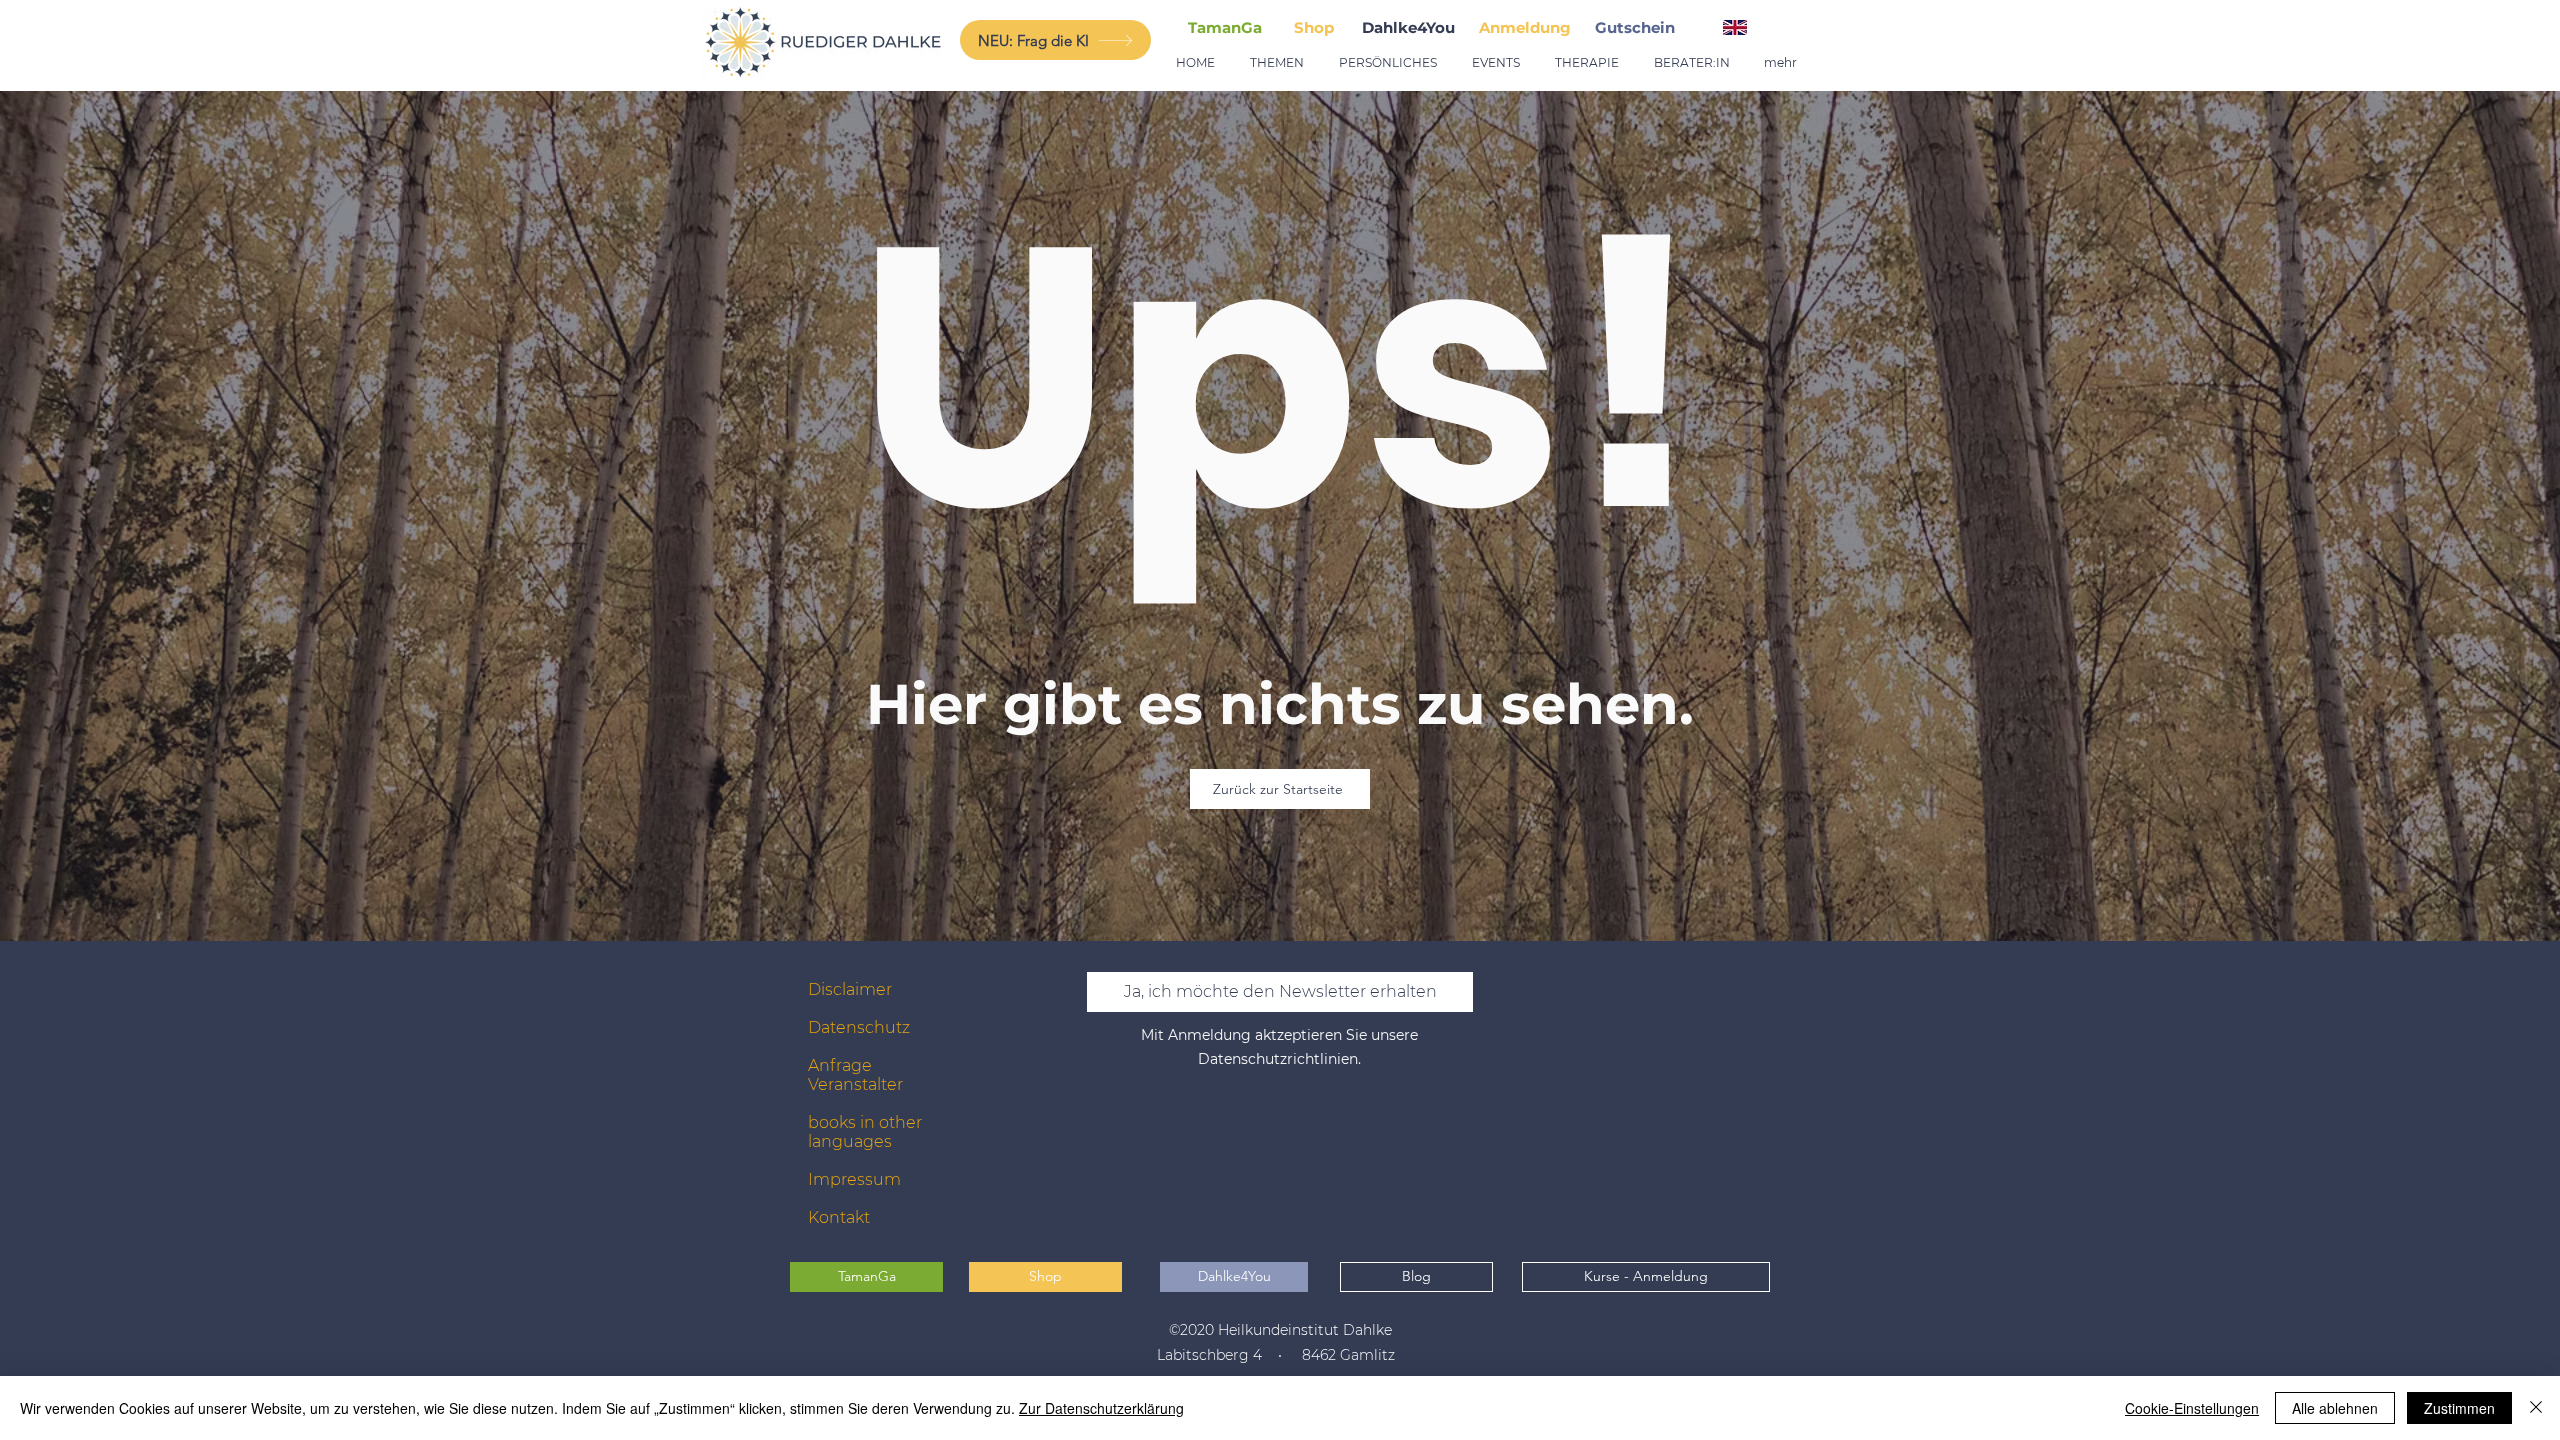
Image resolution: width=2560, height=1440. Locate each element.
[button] (1639, 27)
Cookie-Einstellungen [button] (2192, 1408)
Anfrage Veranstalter (855, 1075)
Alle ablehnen (2335, 1408)
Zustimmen (2459, 1408)
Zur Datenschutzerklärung (1101, 1408)
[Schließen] (2536, 1408)
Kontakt (839, 1217)
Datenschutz (859, 1027)
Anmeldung (1525, 27)
